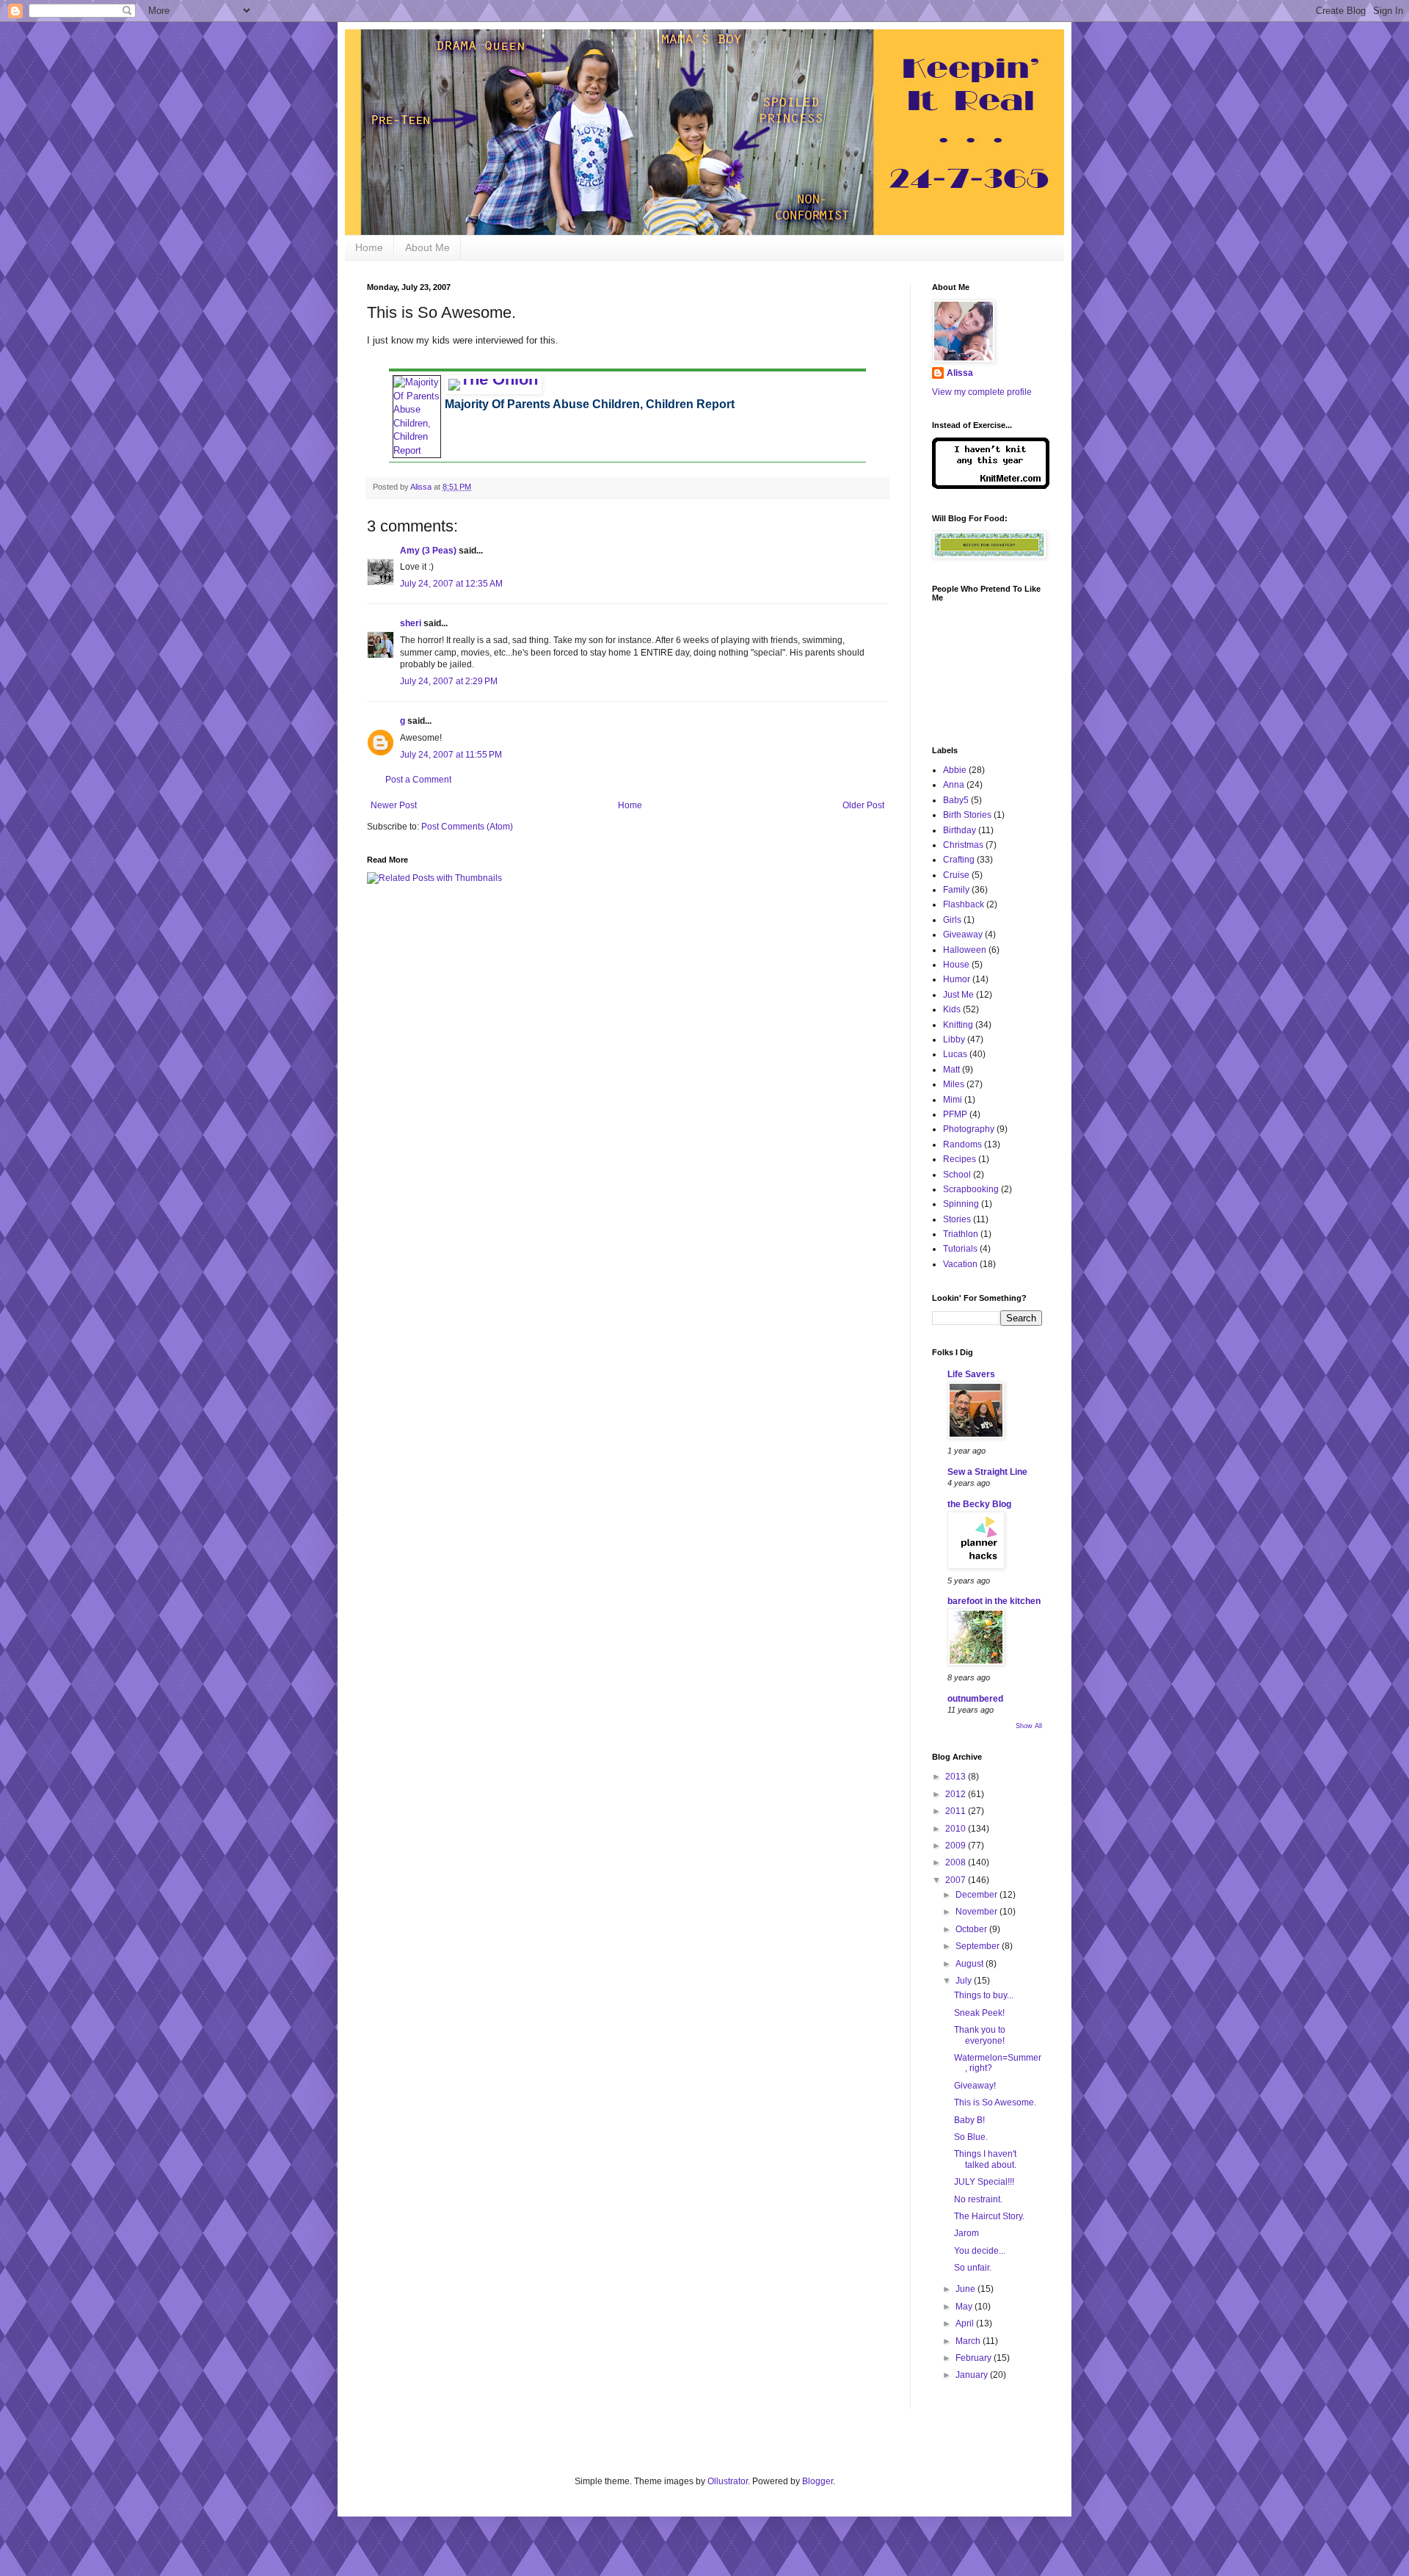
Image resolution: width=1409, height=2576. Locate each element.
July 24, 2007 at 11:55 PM (451, 755)
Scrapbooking (971, 1189)
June (966, 2289)
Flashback (964, 904)
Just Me (958, 995)
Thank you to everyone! (980, 2035)
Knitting (958, 1025)
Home (369, 247)
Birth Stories (967, 815)
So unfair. (973, 2268)
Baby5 (956, 800)
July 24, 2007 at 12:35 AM (451, 584)
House (956, 965)
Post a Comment (418, 780)
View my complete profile (982, 392)
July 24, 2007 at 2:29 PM (449, 681)
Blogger (818, 2481)
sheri (411, 623)
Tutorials (960, 1249)
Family (956, 890)
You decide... (980, 2251)
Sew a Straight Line (987, 1472)
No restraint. (978, 2199)
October (972, 1929)
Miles (954, 1084)
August (971, 1964)
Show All (1029, 1726)
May (965, 2307)
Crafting (959, 860)
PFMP (955, 1114)
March (969, 2341)
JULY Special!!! (984, 2182)
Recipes (960, 1159)
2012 (957, 1794)
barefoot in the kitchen (994, 1601)
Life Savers (971, 1374)
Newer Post (394, 805)
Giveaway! (975, 2086)
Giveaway (963, 935)
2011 (957, 1811)
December (977, 1895)
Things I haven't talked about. (985, 2159)
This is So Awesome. (995, 2102)
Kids (952, 1009)
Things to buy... (984, 1995)
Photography (969, 1129)
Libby (954, 1040)
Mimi (953, 1100)
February (975, 2358)
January (973, 2375)
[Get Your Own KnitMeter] (991, 486)
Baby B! (969, 2120)
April (966, 2323)
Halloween (965, 950)
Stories (957, 1219)
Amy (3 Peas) (428, 551)
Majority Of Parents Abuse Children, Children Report (590, 404)
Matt (951, 1070)
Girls (952, 920)
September (979, 1946)
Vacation (960, 1264)
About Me (427, 247)
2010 (957, 1829)
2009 (957, 1846)
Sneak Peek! (979, 2013)
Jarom (966, 2233)
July (965, 1981)
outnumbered (975, 1699)
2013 (957, 1777)
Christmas (963, 845)
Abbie (955, 770)
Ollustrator (728, 2481)
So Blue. (971, 2137)
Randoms (962, 1144)
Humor (957, 979)
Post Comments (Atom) (467, 827)
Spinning (961, 1204)
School (957, 1175)
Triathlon (961, 1234)
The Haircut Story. (989, 2216)
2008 (957, 1862)
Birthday (960, 830)
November (977, 1912)
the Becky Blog (979, 1504)
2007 (957, 1880)
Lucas (955, 1054)
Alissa (960, 373)
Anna (954, 785)
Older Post (863, 805)
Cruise (956, 875)
